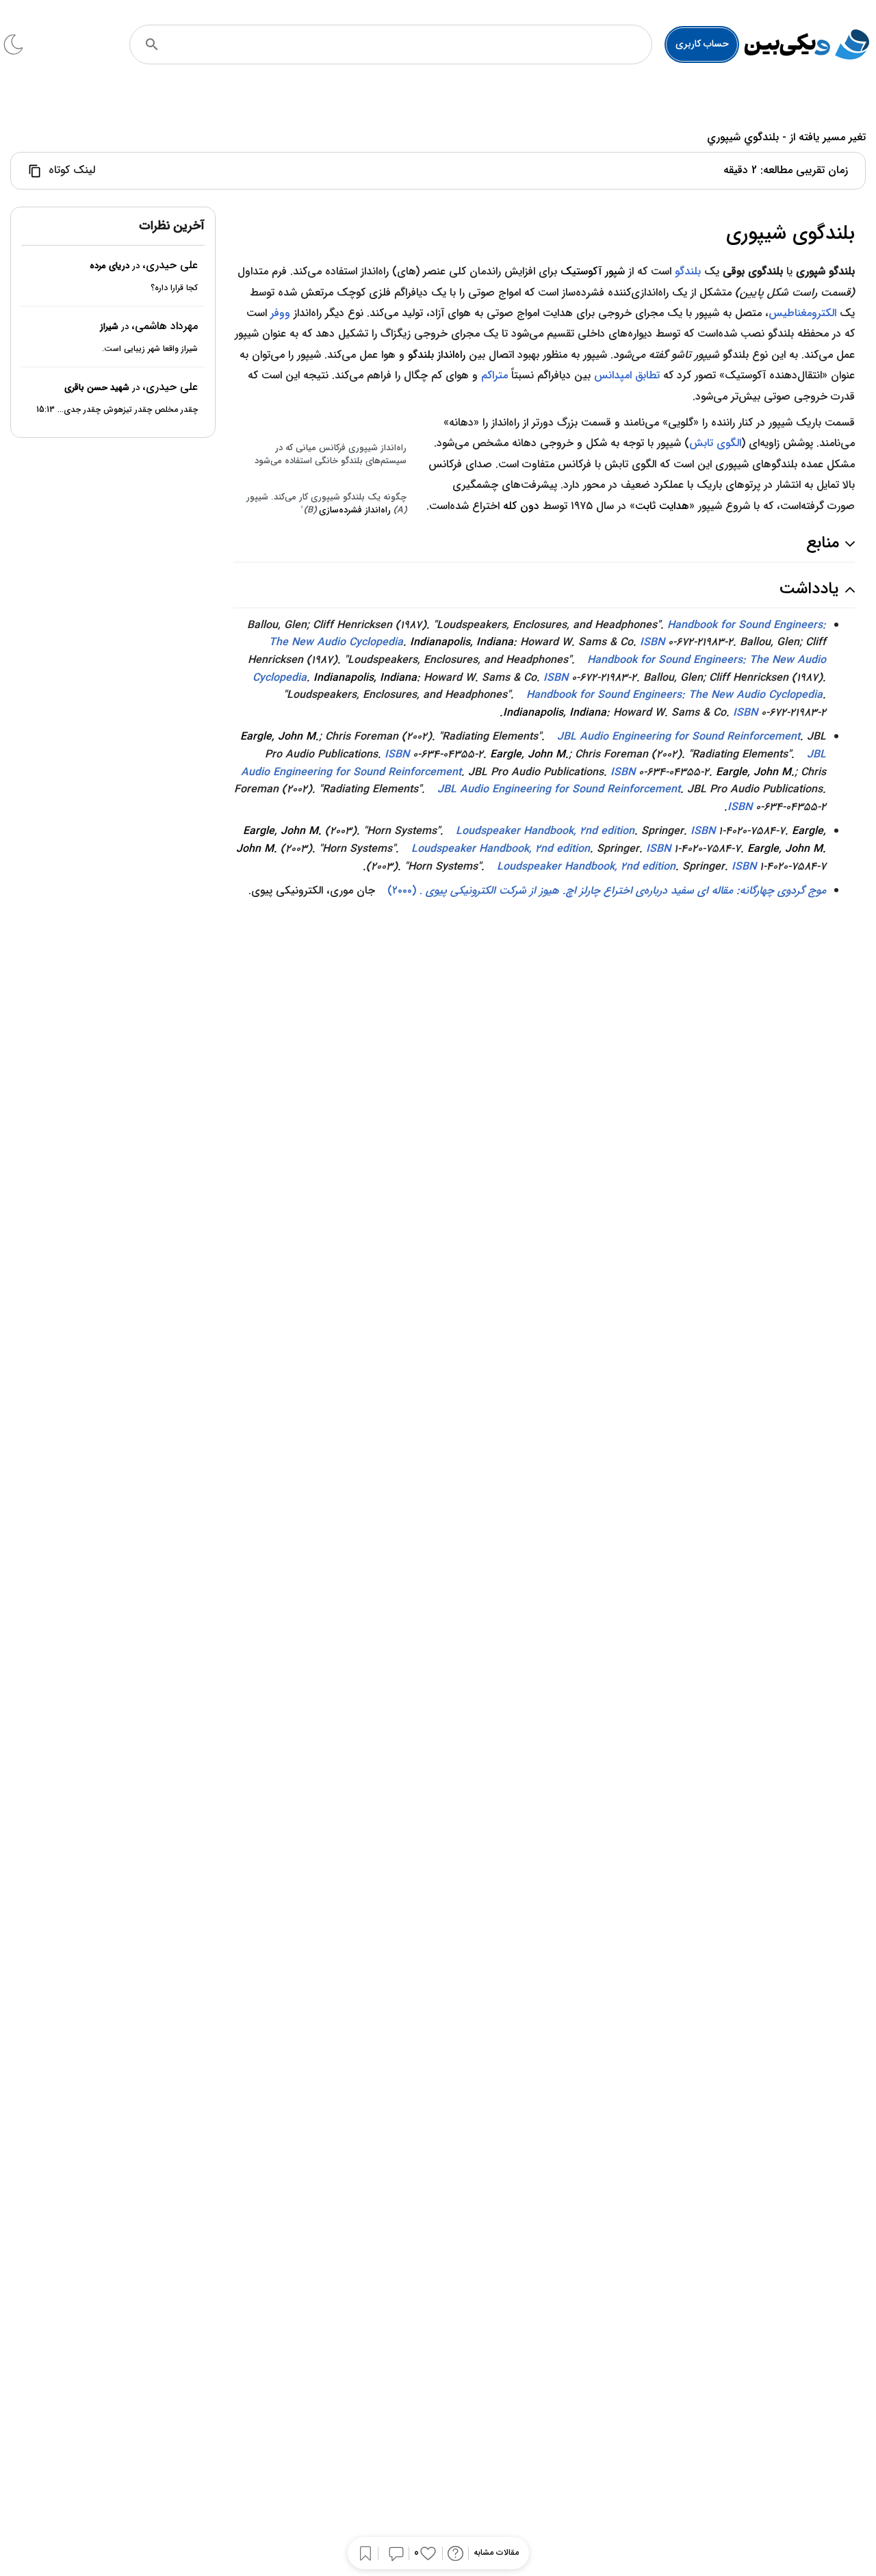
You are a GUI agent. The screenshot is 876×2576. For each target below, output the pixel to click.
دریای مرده (109, 266)
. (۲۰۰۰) (607, 890)
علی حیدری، (170, 265)
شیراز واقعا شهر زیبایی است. (150, 349)
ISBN (652, 642)
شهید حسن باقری (97, 388)
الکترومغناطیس (802, 313)
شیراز (109, 327)
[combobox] (409, 44)
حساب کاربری (702, 44)
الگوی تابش (715, 443)
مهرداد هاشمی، (165, 326)
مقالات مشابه (496, 2553)
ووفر (280, 313)
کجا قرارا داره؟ (174, 288)
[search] (152, 44)
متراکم (494, 375)
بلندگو (688, 271)
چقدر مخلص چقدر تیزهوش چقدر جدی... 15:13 (117, 409)
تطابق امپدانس (627, 375)
